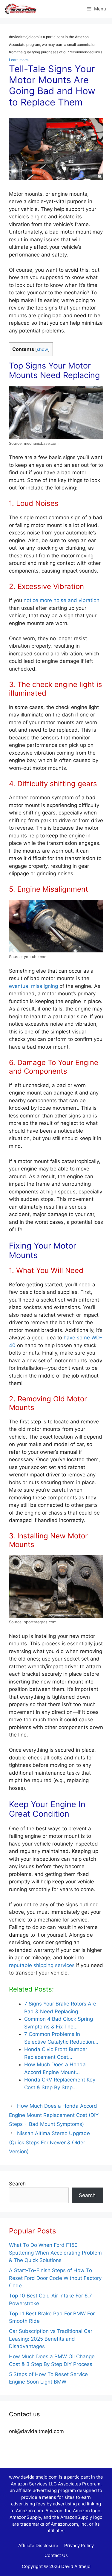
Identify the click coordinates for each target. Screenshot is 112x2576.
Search (17, 2184)
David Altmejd (76, 2566)
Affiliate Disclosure (38, 2545)
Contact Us (56, 2555)
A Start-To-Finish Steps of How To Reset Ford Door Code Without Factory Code (55, 2278)
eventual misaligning (33, 986)
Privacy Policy (79, 2545)
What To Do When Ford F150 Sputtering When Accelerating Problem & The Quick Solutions (55, 2253)
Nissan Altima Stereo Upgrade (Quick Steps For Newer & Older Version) (49, 2142)
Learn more (18, 60)
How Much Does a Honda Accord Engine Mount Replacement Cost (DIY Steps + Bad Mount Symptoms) (54, 2115)
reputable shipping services (42, 1965)
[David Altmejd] (21, 9)
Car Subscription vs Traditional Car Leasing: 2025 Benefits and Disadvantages (51, 2339)
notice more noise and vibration (62, 600)
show (42, 349)
